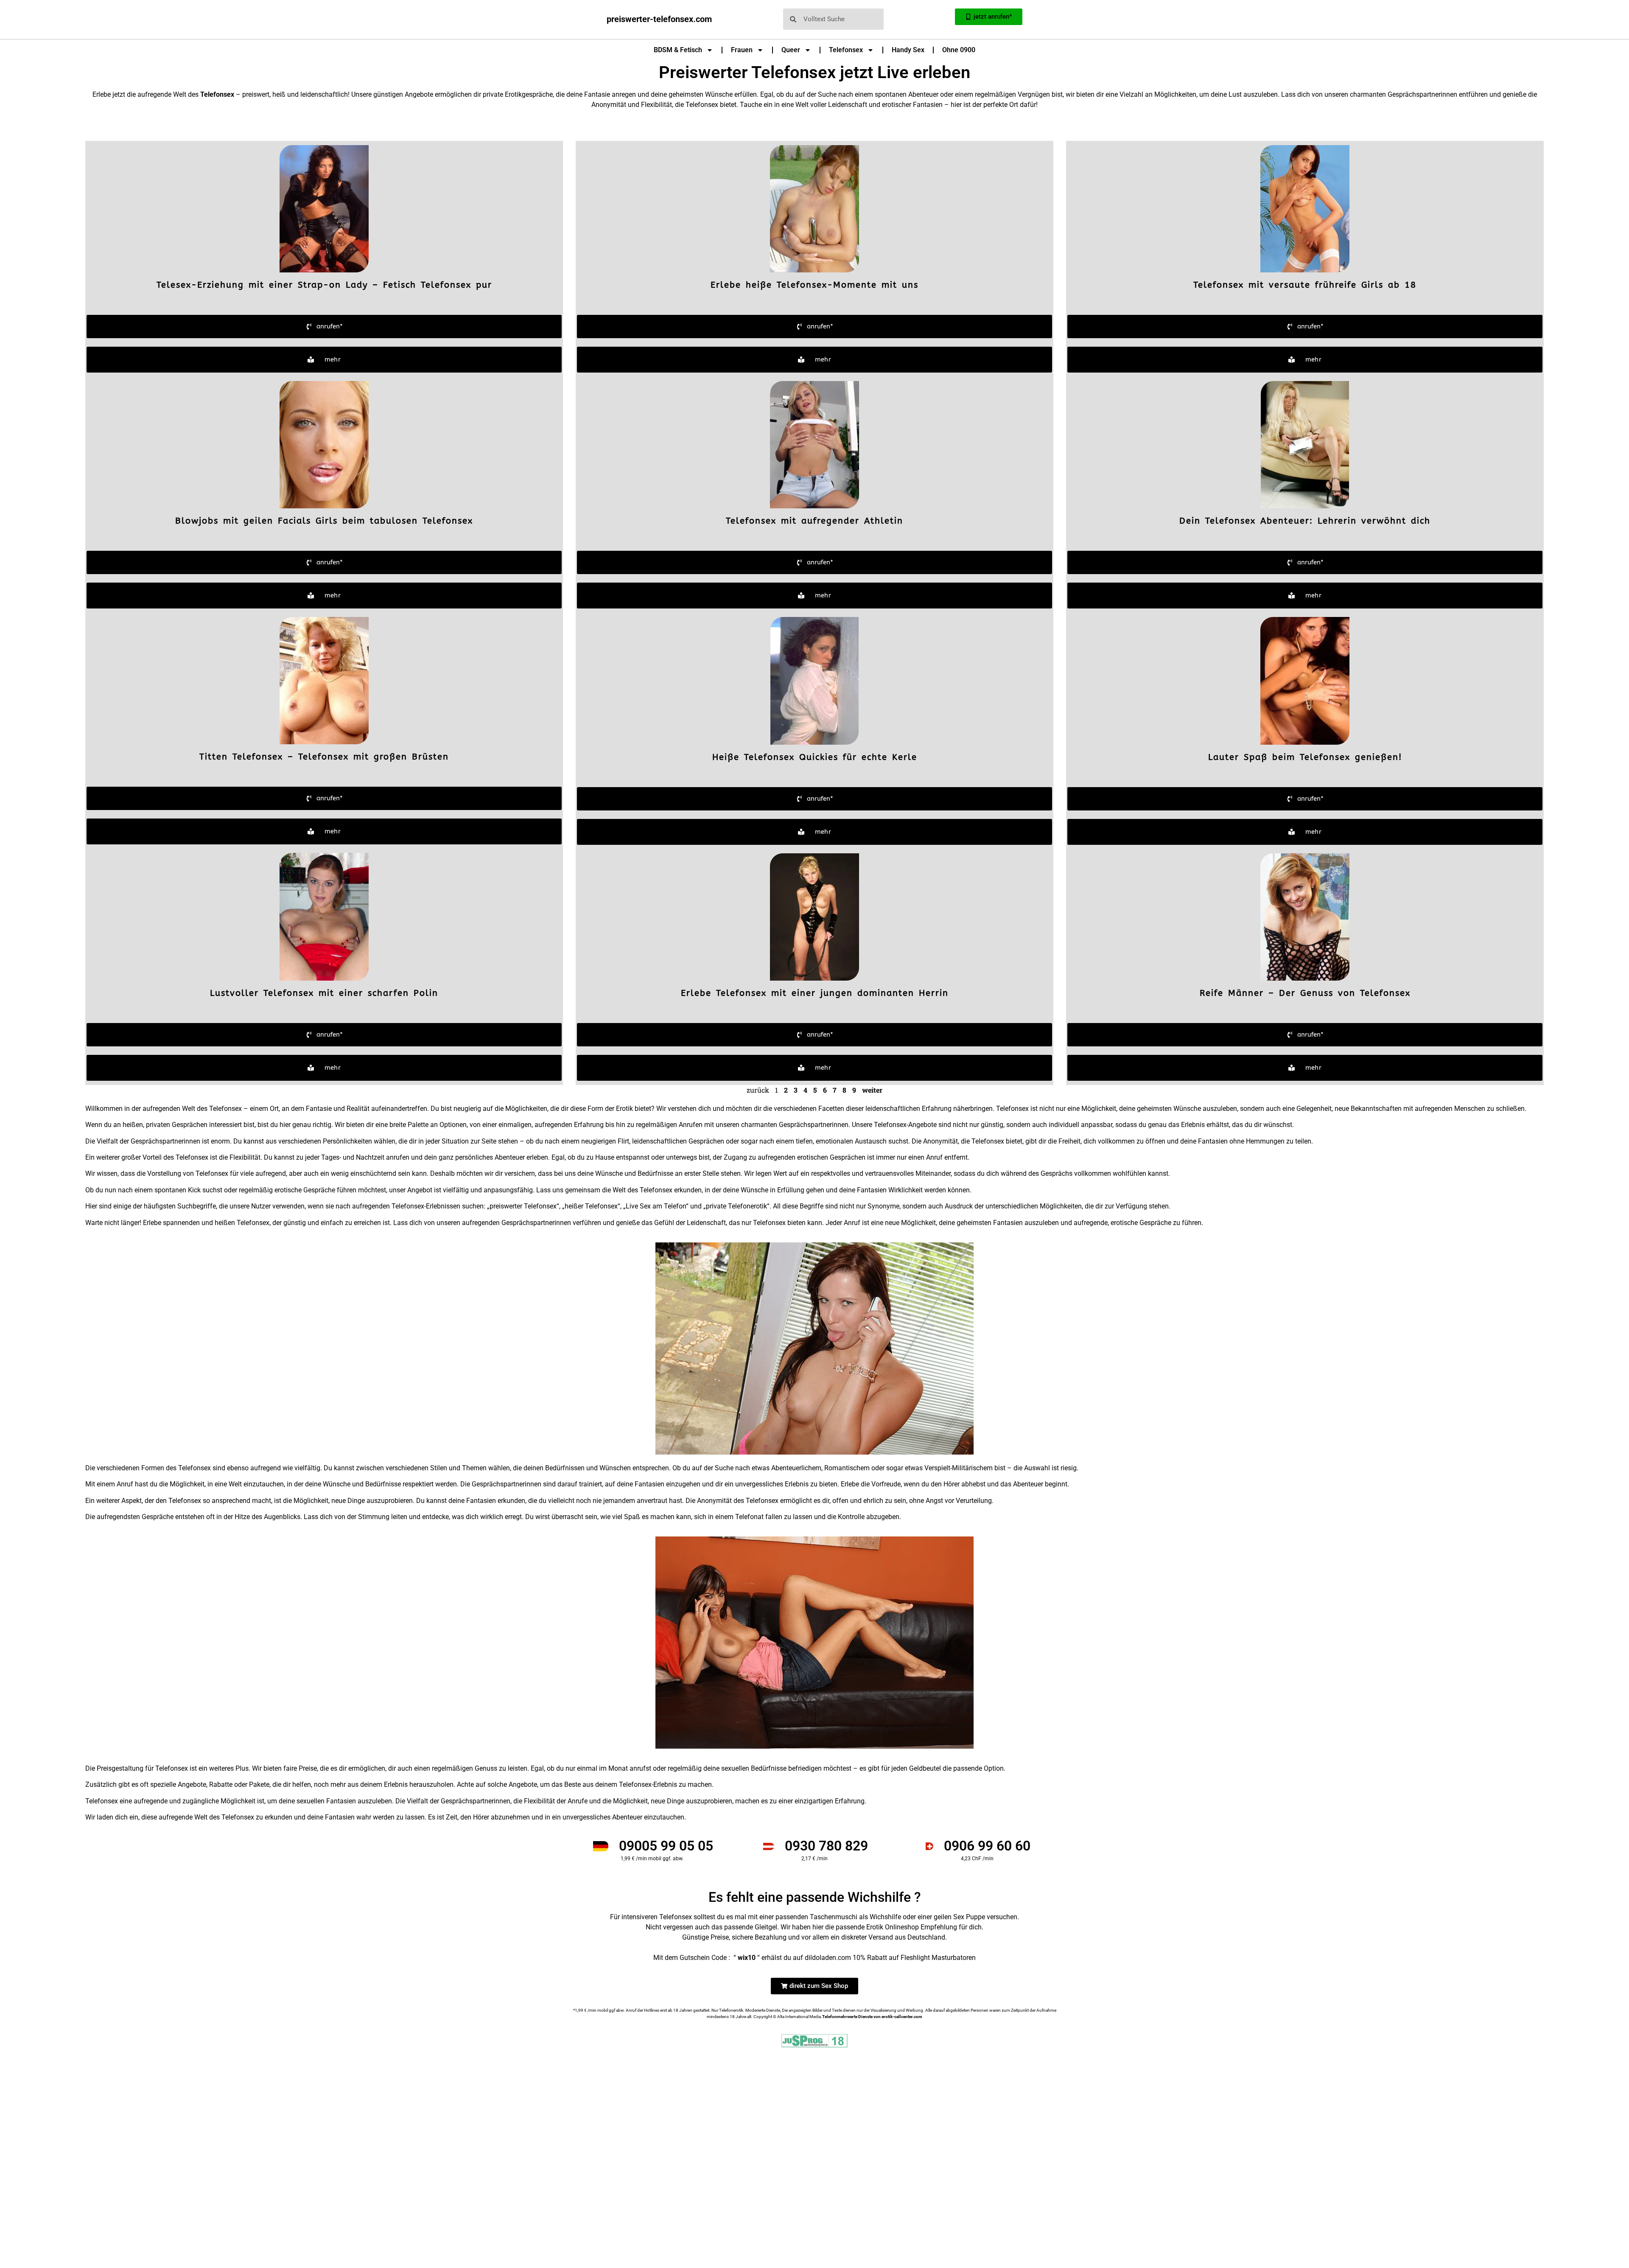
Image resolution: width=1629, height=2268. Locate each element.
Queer (791, 50)
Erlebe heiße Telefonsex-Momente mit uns (814, 285)
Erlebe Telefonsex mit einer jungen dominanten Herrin (815, 993)
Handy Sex (908, 50)
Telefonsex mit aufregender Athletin (814, 521)
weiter (872, 1090)
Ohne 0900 (959, 50)
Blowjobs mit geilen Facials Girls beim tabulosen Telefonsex (324, 521)
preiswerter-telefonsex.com (659, 19)
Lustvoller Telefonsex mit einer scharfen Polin (324, 993)
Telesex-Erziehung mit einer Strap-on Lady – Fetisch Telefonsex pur (324, 285)
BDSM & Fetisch (678, 50)
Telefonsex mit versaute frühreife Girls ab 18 (1305, 285)
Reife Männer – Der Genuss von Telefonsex (1305, 993)
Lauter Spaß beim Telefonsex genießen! (1305, 757)
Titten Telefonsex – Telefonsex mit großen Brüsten (324, 757)
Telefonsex (846, 50)
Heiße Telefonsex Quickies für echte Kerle (815, 757)
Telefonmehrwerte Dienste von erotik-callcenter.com (872, 2017)
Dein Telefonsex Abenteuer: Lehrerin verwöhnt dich (1305, 521)
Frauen (742, 50)
